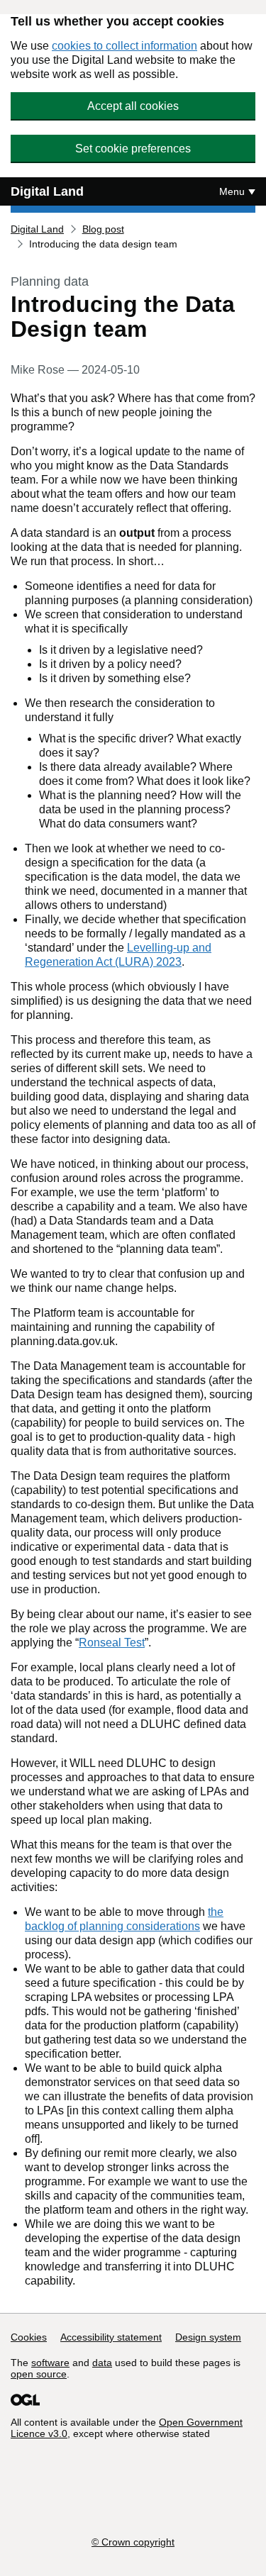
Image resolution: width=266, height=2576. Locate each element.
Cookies (29, 2337)
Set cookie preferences (133, 149)
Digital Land (47, 191)
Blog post (103, 229)
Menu (232, 191)
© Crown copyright (133, 2542)
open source (39, 2374)
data (102, 2363)
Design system (208, 2337)
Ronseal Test (112, 1643)
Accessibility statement (111, 2337)
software (50, 2363)
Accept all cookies (133, 106)
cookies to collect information (124, 46)
